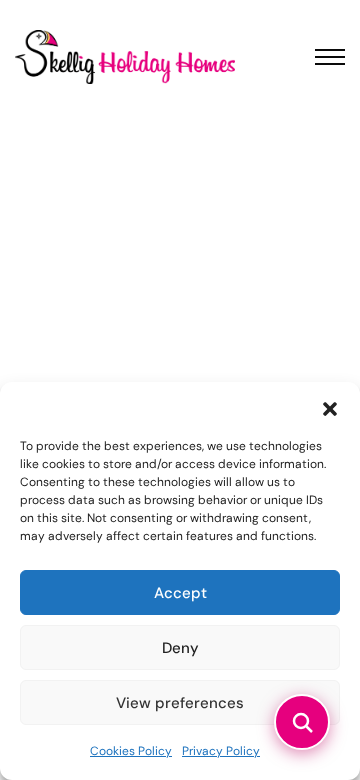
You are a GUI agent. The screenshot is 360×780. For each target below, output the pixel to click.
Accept (180, 593)
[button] (330, 407)
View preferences (180, 703)
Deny (180, 648)
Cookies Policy (131, 751)
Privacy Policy (221, 751)
